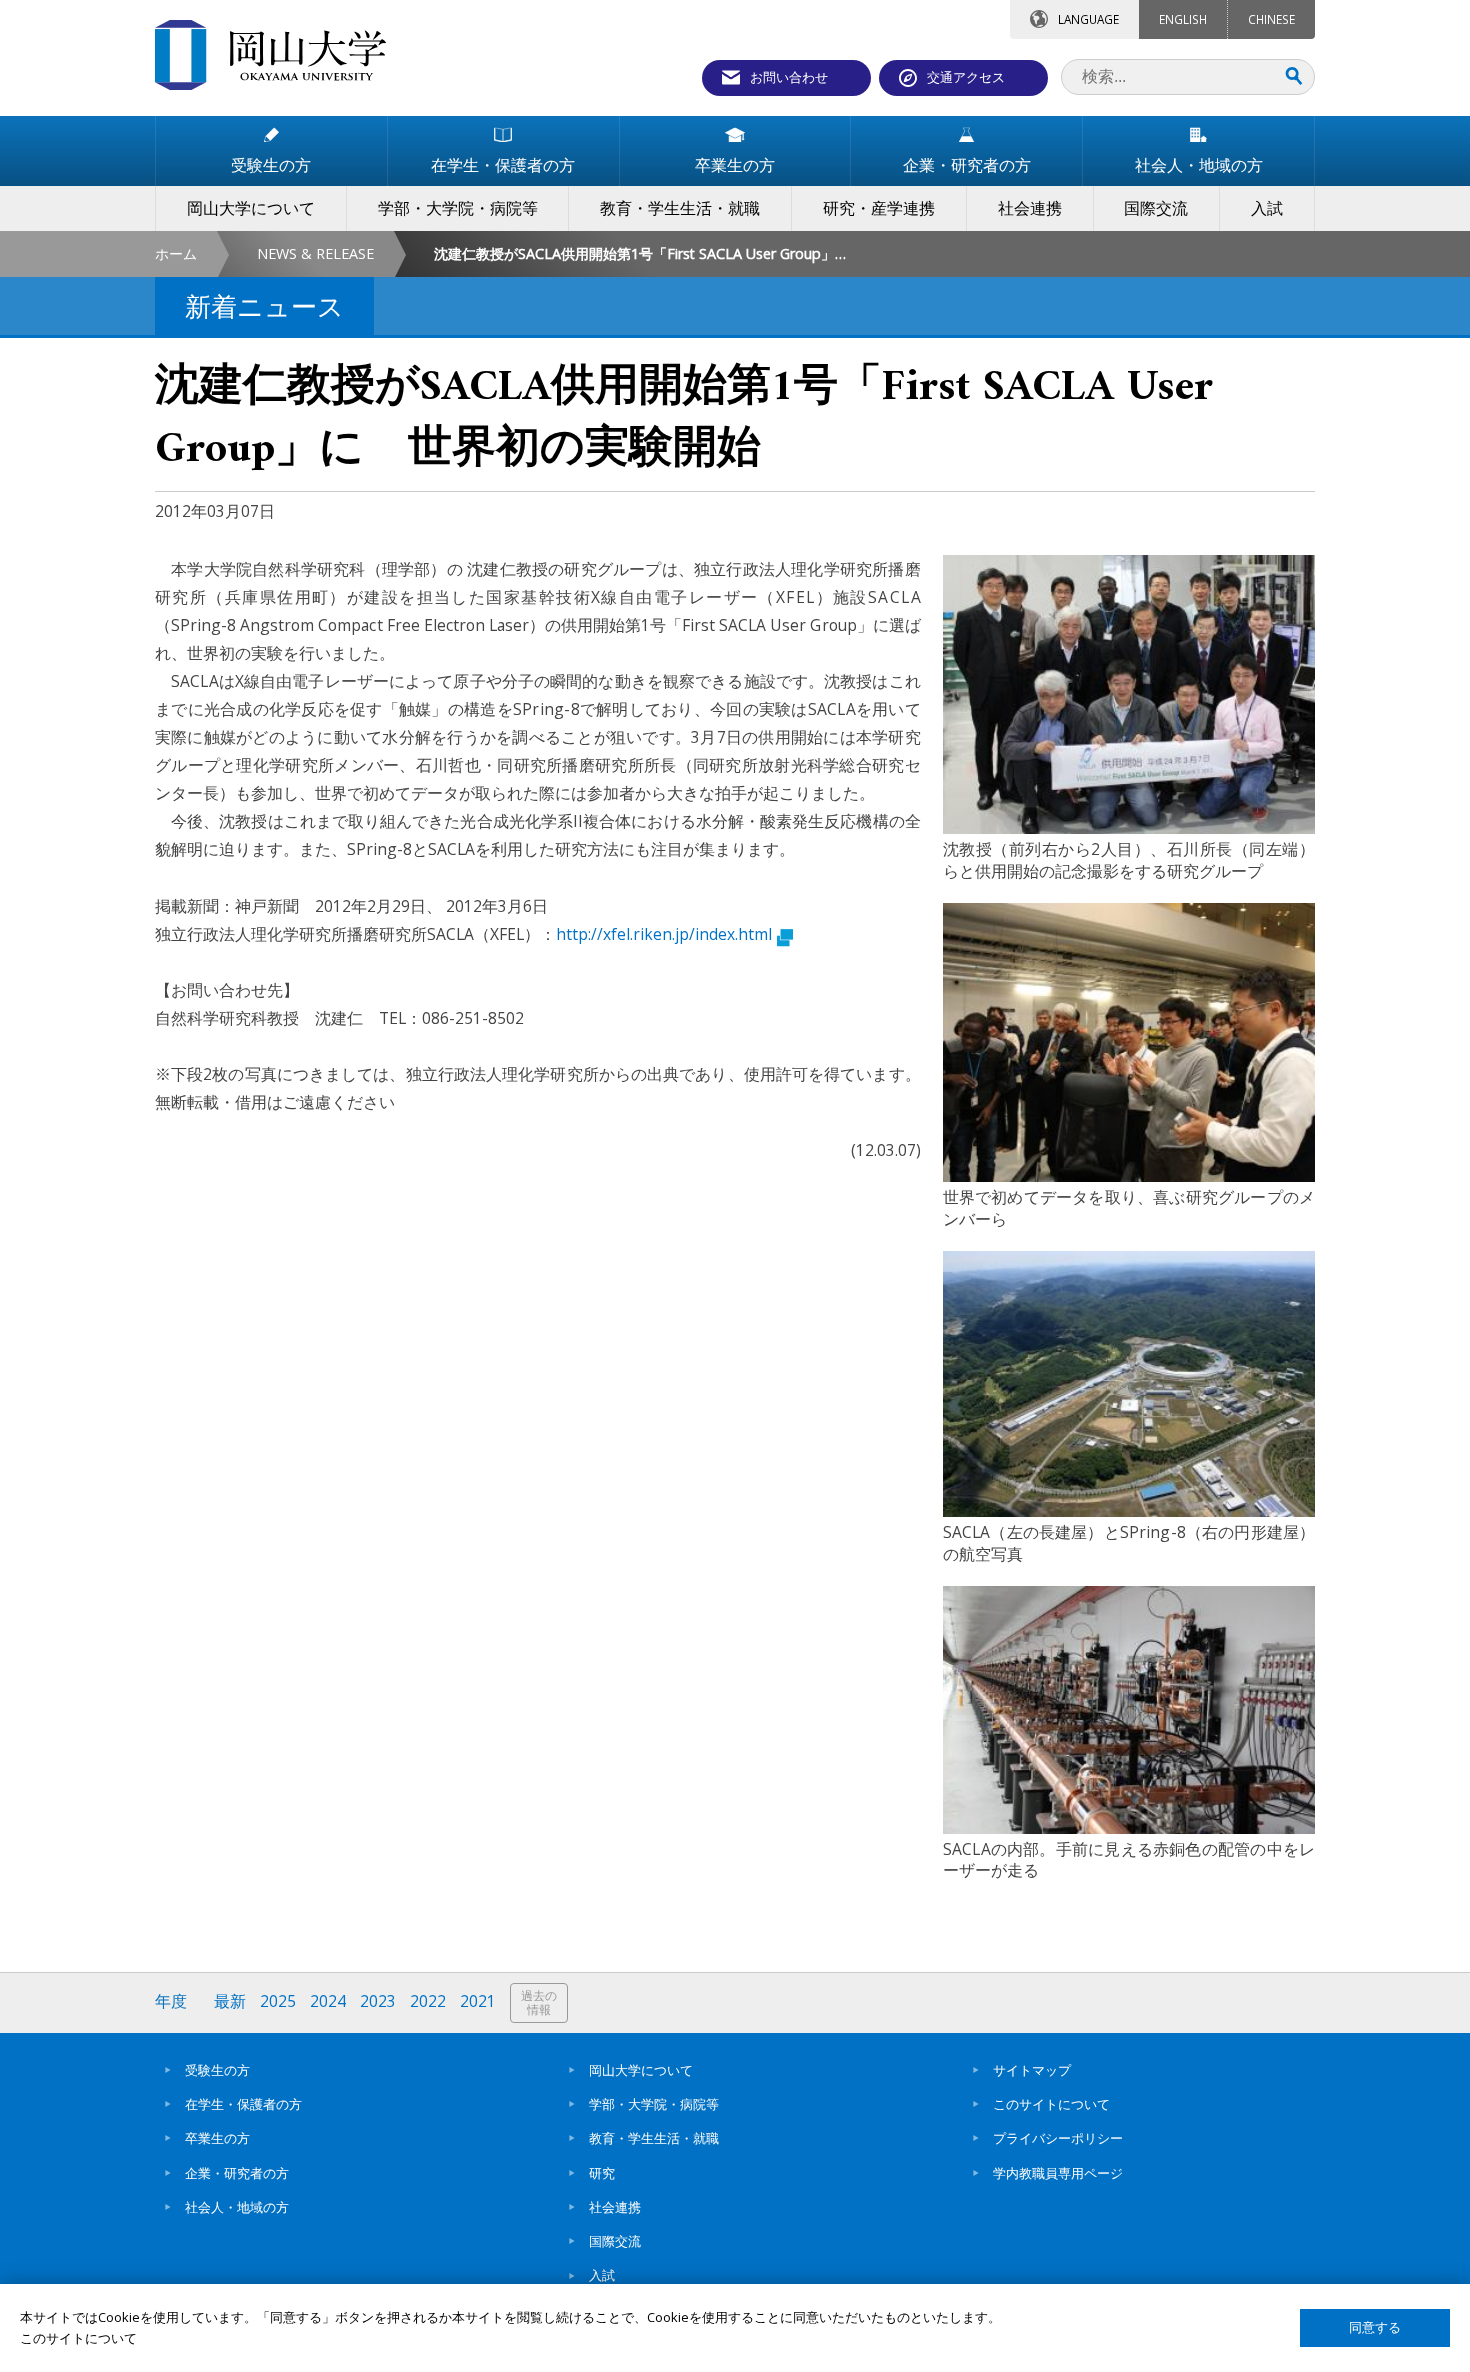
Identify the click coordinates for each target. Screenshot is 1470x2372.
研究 (602, 2173)
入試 (602, 2275)
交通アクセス (966, 77)
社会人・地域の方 (237, 2207)
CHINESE (1271, 19)
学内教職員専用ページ (1058, 2173)
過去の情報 (539, 2002)
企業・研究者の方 (237, 2173)
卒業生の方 (217, 2138)
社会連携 (615, 2207)
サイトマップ (1032, 2070)
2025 (278, 2001)
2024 (328, 2001)
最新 (230, 2001)
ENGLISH (1183, 19)
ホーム (176, 253)
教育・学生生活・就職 (654, 2138)
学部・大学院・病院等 (654, 2104)
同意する (1375, 2327)
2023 (378, 2001)
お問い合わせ (789, 77)
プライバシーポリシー (1058, 2138)
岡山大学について (641, 2070)
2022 (428, 2001)
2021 (478, 2001)
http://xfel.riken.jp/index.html (664, 934)
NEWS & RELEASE (315, 253)
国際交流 (615, 2241)
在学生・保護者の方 (243, 2104)
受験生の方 (217, 2070)
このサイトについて (1051, 2104)
